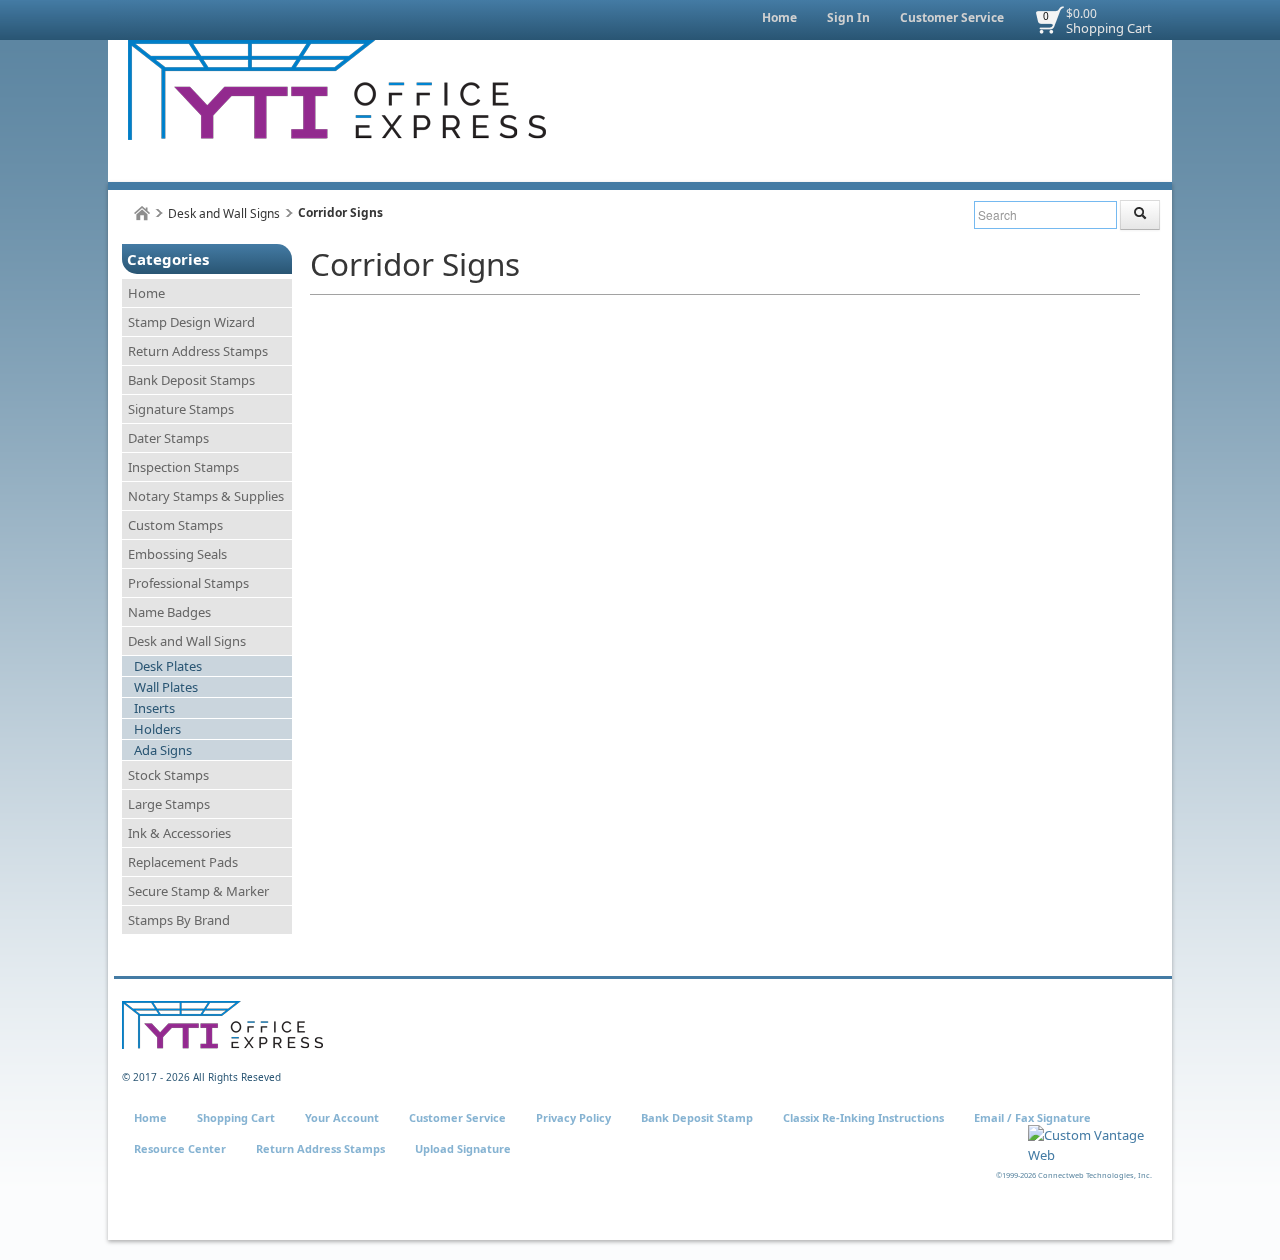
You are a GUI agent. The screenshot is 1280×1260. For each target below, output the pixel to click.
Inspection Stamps (183, 467)
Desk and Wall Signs (224, 213)
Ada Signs (163, 750)
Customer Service (952, 17)
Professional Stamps (188, 583)
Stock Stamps (168, 775)
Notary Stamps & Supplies (206, 496)
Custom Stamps (175, 525)
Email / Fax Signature (1032, 1117)
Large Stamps (169, 804)
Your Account (342, 1117)
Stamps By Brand (179, 920)
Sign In (848, 17)
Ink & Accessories (179, 833)
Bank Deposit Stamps (191, 380)
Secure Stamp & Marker (198, 891)
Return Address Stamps (198, 351)
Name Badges (169, 612)
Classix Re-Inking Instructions (863, 1117)
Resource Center (180, 1148)
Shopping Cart (1109, 28)
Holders (157, 729)
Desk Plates (168, 666)
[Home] (142, 213)
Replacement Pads (183, 862)
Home (779, 17)
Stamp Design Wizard (191, 322)
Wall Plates (166, 687)
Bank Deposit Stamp (697, 1117)
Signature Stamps (181, 409)
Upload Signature (463, 1148)
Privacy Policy (573, 1117)
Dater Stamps (168, 438)
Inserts (154, 708)
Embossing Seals (177, 554)
